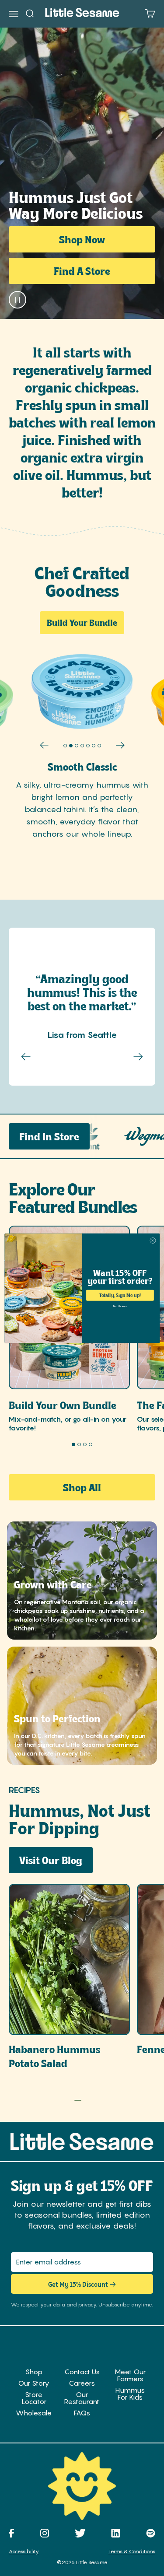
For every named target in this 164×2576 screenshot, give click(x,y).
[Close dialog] (152, 1240)
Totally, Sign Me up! (120, 1295)
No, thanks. (120, 1306)
